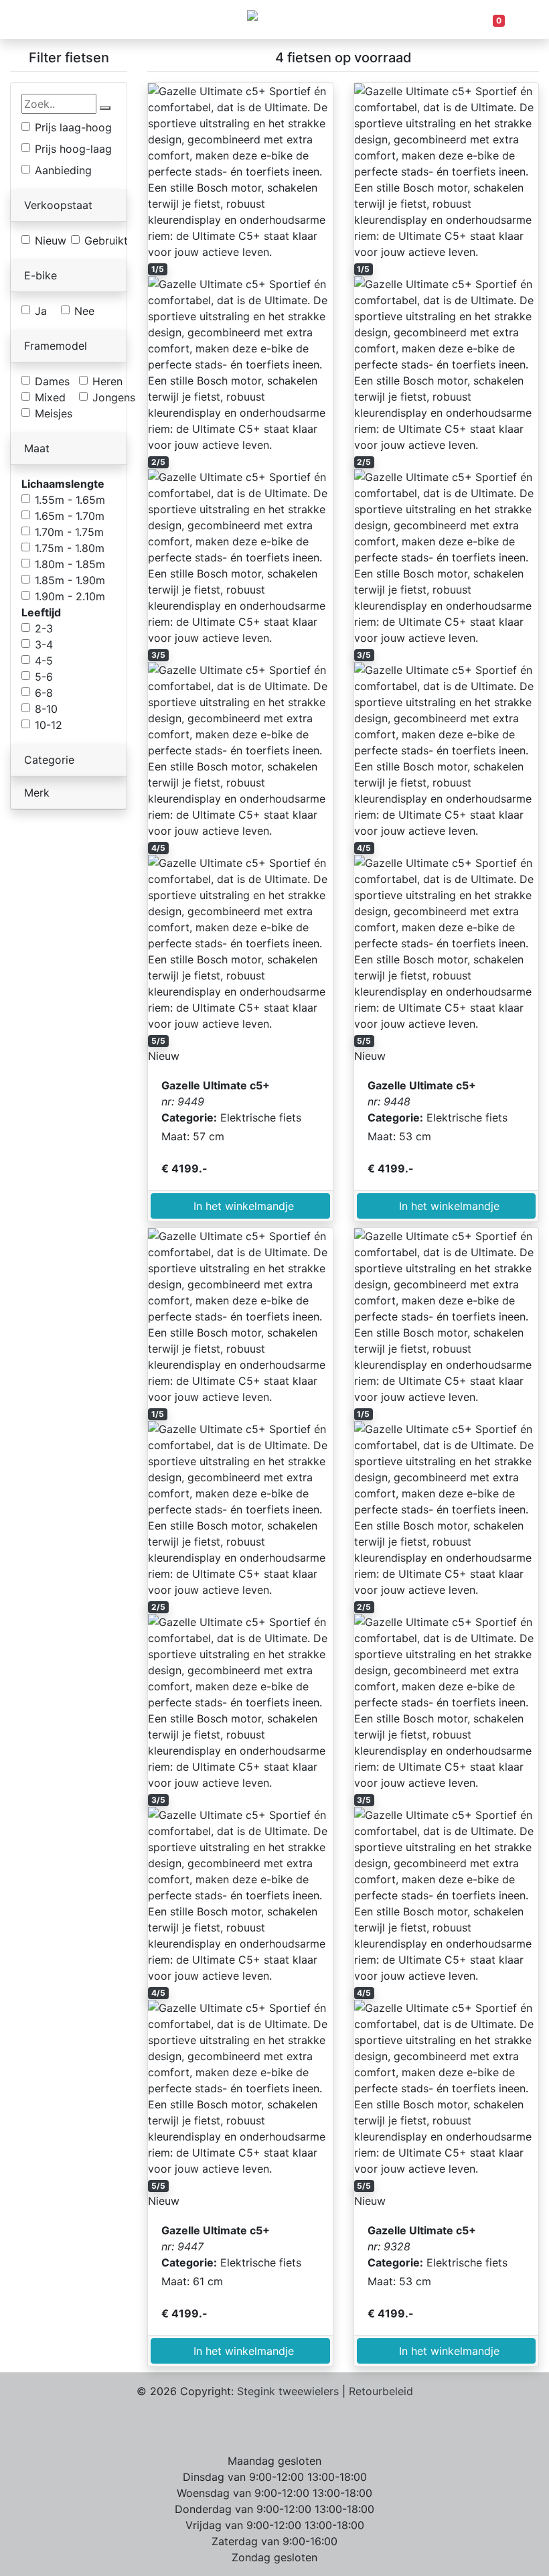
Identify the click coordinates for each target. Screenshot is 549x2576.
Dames (52, 381)
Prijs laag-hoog (73, 127)
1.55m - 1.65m (70, 500)
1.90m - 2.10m (70, 596)
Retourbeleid (381, 2391)
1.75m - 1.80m (70, 548)
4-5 (44, 661)
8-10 (46, 709)
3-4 (44, 645)
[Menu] (52, 19)
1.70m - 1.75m (69, 532)
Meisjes (54, 413)
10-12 (49, 725)
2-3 (44, 628)
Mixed (50, 397)
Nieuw (51, 241)
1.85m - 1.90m (70, 580)
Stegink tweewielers (288, 2391)
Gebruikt (106, 241)
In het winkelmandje (240, 1206)
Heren (107, 381)
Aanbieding (63, 170)
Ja (41, 311)
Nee (84, 311)
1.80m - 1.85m (70, 564)
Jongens (114, 397)
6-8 (44, 693)
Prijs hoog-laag (73, 149)
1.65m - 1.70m (70, 516)
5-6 (44, 677)
